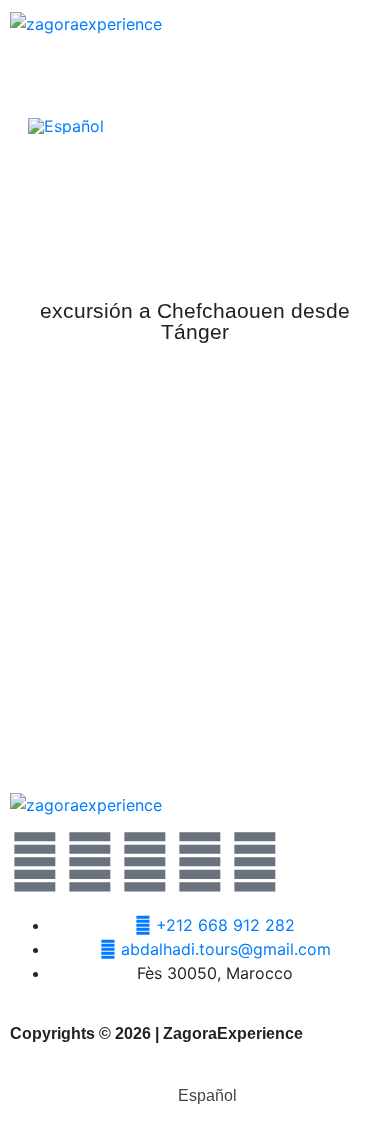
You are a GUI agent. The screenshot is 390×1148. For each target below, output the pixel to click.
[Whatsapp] (145, 862)
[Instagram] (200, 862)
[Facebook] (90, 862)
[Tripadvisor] (255, 862)
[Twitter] (35, 862)
